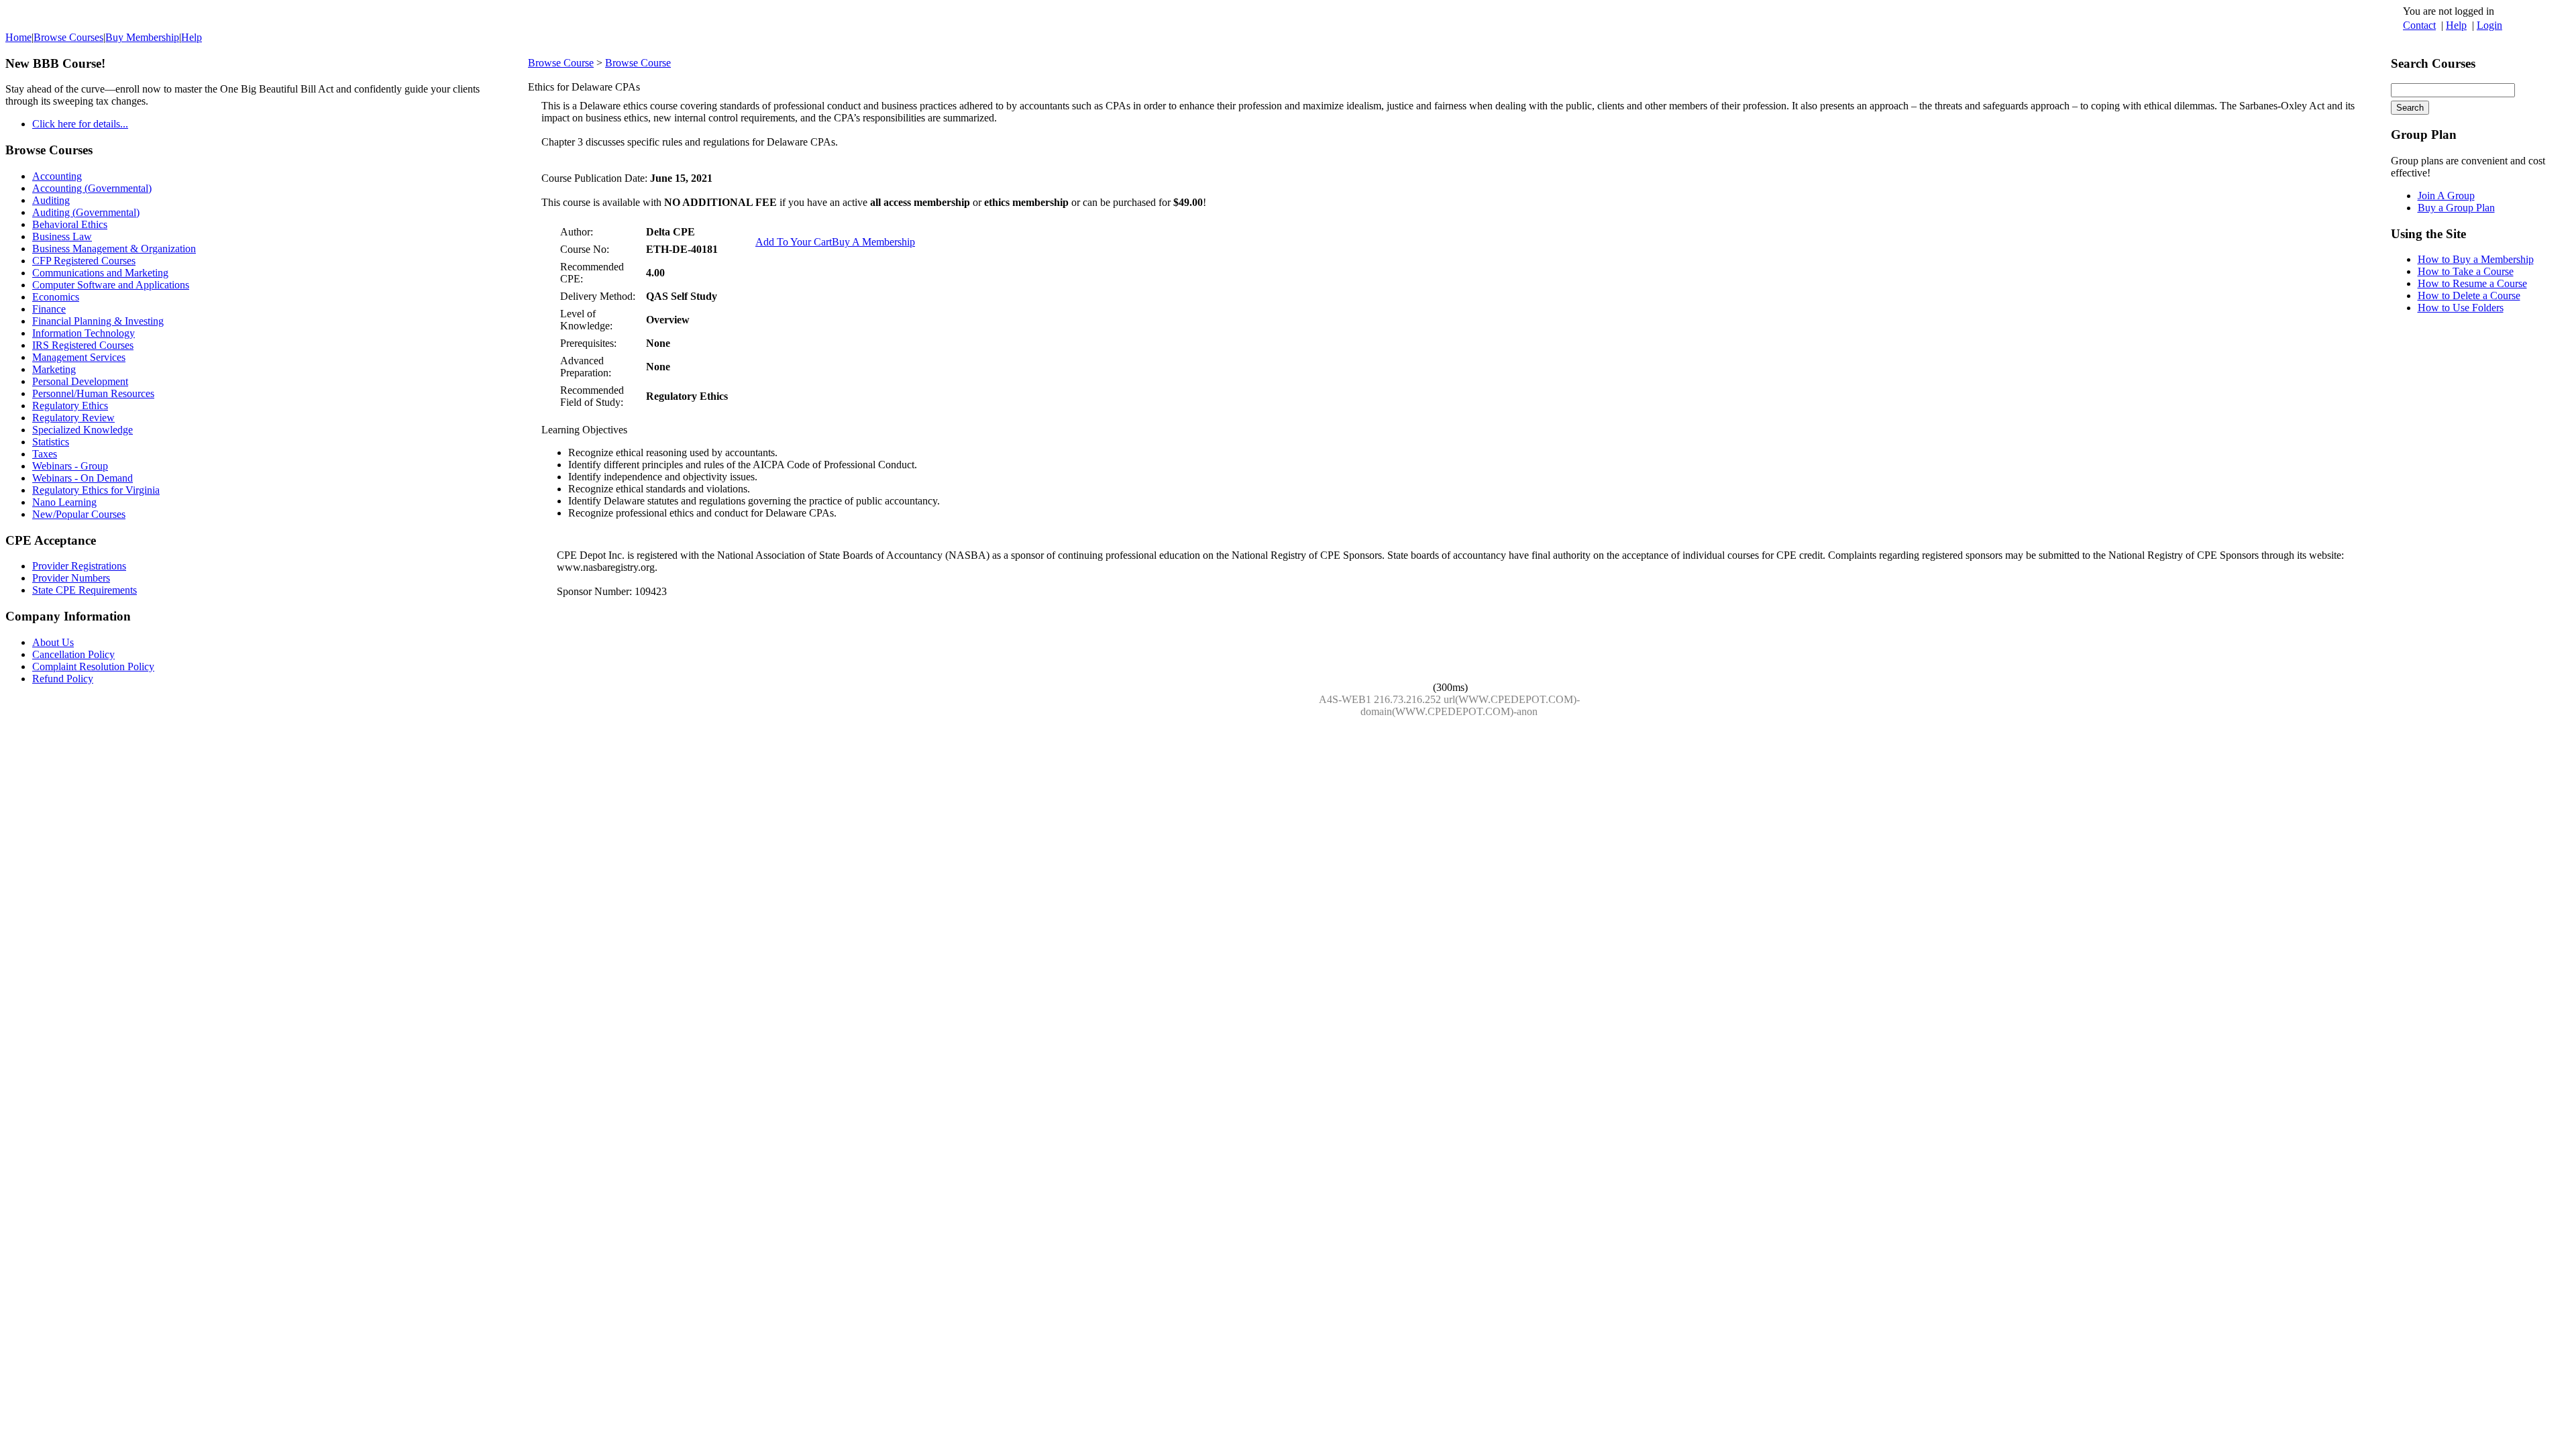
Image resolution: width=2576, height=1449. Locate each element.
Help (2456, 25)
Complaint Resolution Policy (93, 666)
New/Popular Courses (79, 514)
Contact (2419, 25)
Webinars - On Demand (83, 478)
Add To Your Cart (794, 242)
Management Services (79, 357)
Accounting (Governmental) (92, 188)
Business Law (62, 236)
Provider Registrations (79, 566)
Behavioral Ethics (70, 224)
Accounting (57, 176)
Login (2489, 25)
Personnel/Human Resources (93, 393)
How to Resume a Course (2472, 283)
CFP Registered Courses (84, 261)
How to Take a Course (2466, 271)
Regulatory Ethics (70, 406)
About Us (53, 642)
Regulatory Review (73, 418)
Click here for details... (80, 124)
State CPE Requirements (85, 590)
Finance (49, 309)
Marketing (54, 369)
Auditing (51, 200)
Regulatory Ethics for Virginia (96, 490)
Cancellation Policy (73, 654)
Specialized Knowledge (83, 430)
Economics (56, 297)
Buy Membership (142, 37)
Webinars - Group (70, 466)
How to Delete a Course (2469, 296)
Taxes (45, 454)
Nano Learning (64, 502)
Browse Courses (68, 37)
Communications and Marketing (100, 273)
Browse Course (561, 63)
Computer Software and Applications (111, 285)
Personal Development (80, 381)
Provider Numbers (71, 578)
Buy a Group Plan (2456, 208)
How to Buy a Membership (2476, 259)
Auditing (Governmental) (86, 212)
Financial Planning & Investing (98, 321)
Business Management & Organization (114, 249)
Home (18, 37)
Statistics (51, 442)
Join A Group (2446, 196)
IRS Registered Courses (83, 345)
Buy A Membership (873, 242)
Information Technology (84, 333)
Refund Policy (63, 679)
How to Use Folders (2461, 308)
